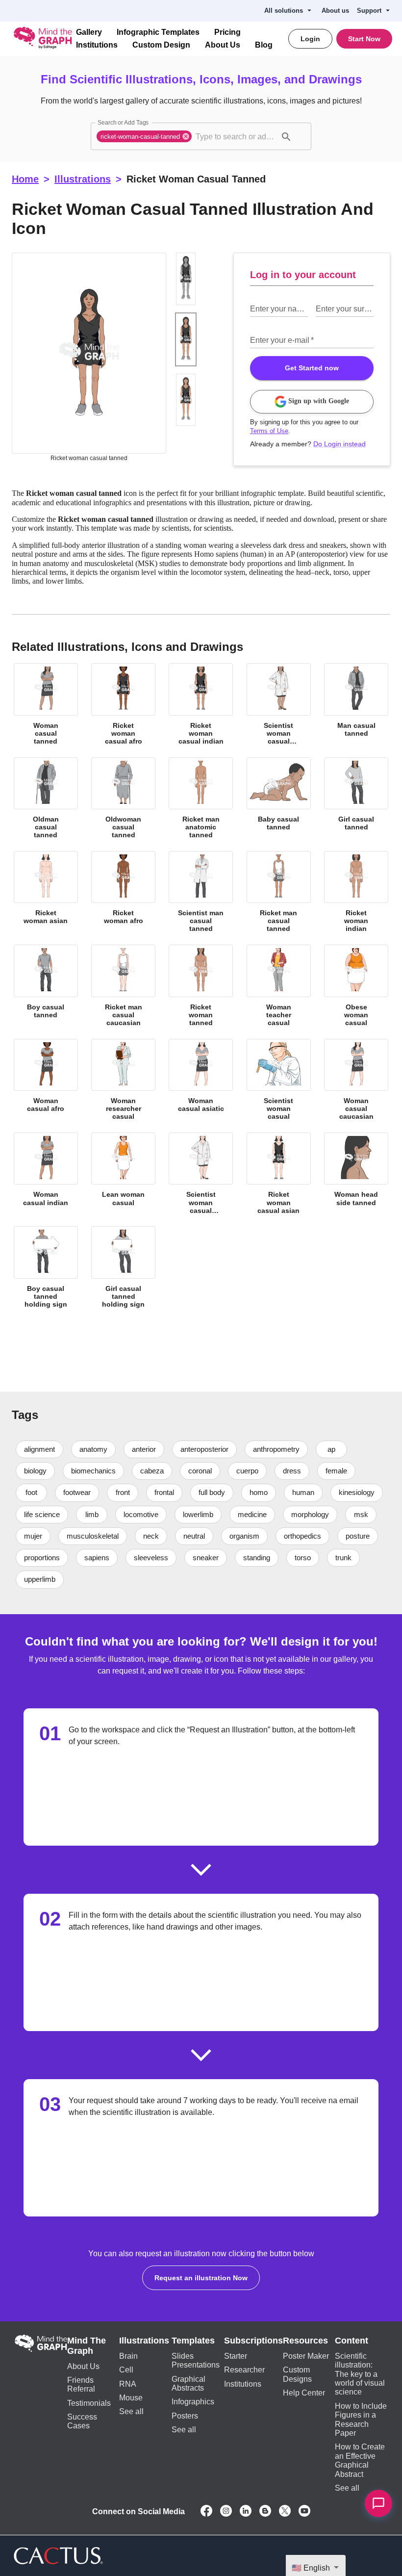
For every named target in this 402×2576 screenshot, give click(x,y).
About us (339, 11)
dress (291, 1448)
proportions (155, 1535)
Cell (128, 2347)
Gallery (89, 32)
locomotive (203, 1492)
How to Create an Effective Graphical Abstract (359, 2429)
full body (218, 1470)
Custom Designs (294, 2352)
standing (38, 1557)
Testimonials (89, 2381)
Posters (188, 2393)
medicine (316, 1492)
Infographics (196, 2379)
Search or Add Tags (121, 123)
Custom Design (157, 45)
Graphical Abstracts (191, 2361)
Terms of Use (268, 412)
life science (103, 1492)
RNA (129, 2361)
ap (342, 1427)
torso (85, 1557)
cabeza (151, 1448)
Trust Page (193, 2553)
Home (25, 179)
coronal (199, 1448)
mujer (135, 1514)
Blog (252, 45)
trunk (127, 1557)
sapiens (211, 1535)
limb (153, 1492)
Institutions (96, 45)
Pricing (221, 32)
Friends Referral (82, 2362)
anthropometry (285, 1427)
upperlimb (176, 1557)
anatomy (95, 1427)
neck (254, 1514)
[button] (145, 136)
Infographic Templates (155, 32)
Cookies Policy (328, 2553)
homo (265, 1470)
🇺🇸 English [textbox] (312, 2568)
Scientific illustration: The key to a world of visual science (359, 2352)
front (125, 1470)
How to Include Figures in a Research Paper (361, 2393)
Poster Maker (304, 2333)
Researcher (246, 2347)
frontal (169, 1470)
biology (36, 1448)
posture (99, 1535)
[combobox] (236, 136)
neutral (298, 1514)
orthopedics (43, 1535)
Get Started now (312, 348)
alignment (40, 1427)
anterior (147, 1427)
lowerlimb (261, 1492)
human (309, 1470)
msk (94, 1514)
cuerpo (247, 1448)
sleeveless (264, 1535)
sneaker (319, 1535)
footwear (78, 1470)
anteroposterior (211, 1427)
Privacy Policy (279, 2553)
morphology (43, 1514)
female (336, 1448)
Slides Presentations (198, 2338)
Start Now (365, 39)
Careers (378, 2559)
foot (32, 1470)
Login (313, 39)
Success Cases (92, 2394)
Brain (130, 2333)
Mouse (133, 2375)
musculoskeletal (195, 1514)
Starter (239, 2333)
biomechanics (94, 1448)
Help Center (301, 2370)
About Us (214, 45)
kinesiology (42, 1492)
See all (132, 2389)
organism (349, 1514)
